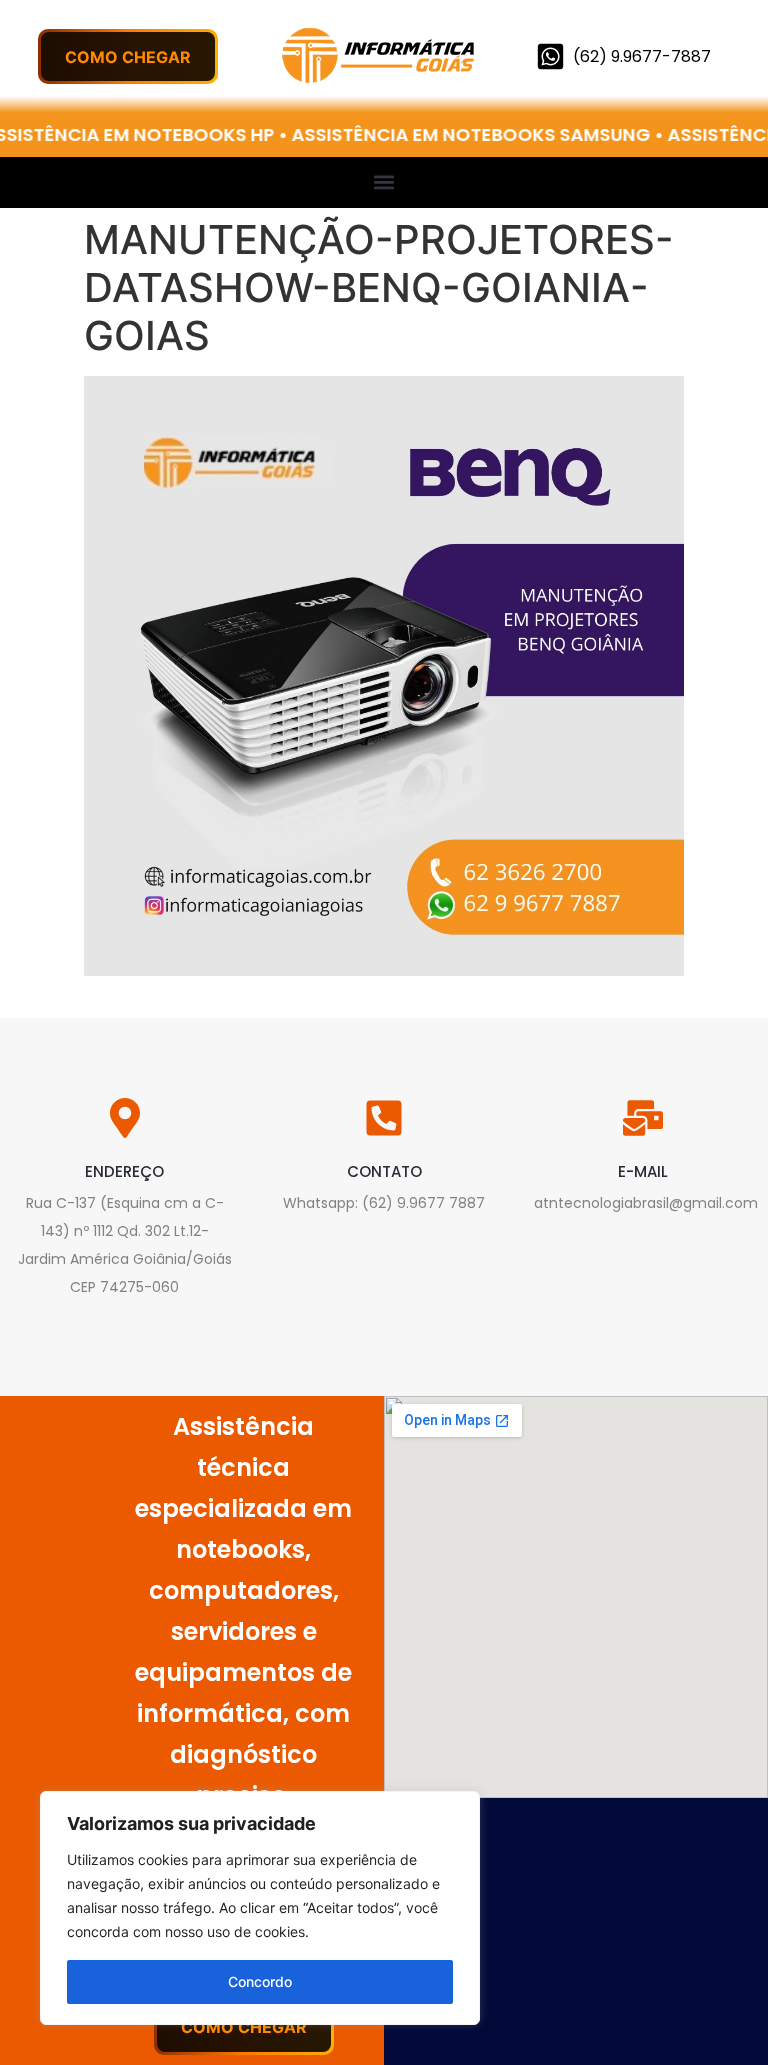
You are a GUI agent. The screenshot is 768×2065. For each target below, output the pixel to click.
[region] (260, 1908)
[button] (384, 181)
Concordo (260, 1981)
